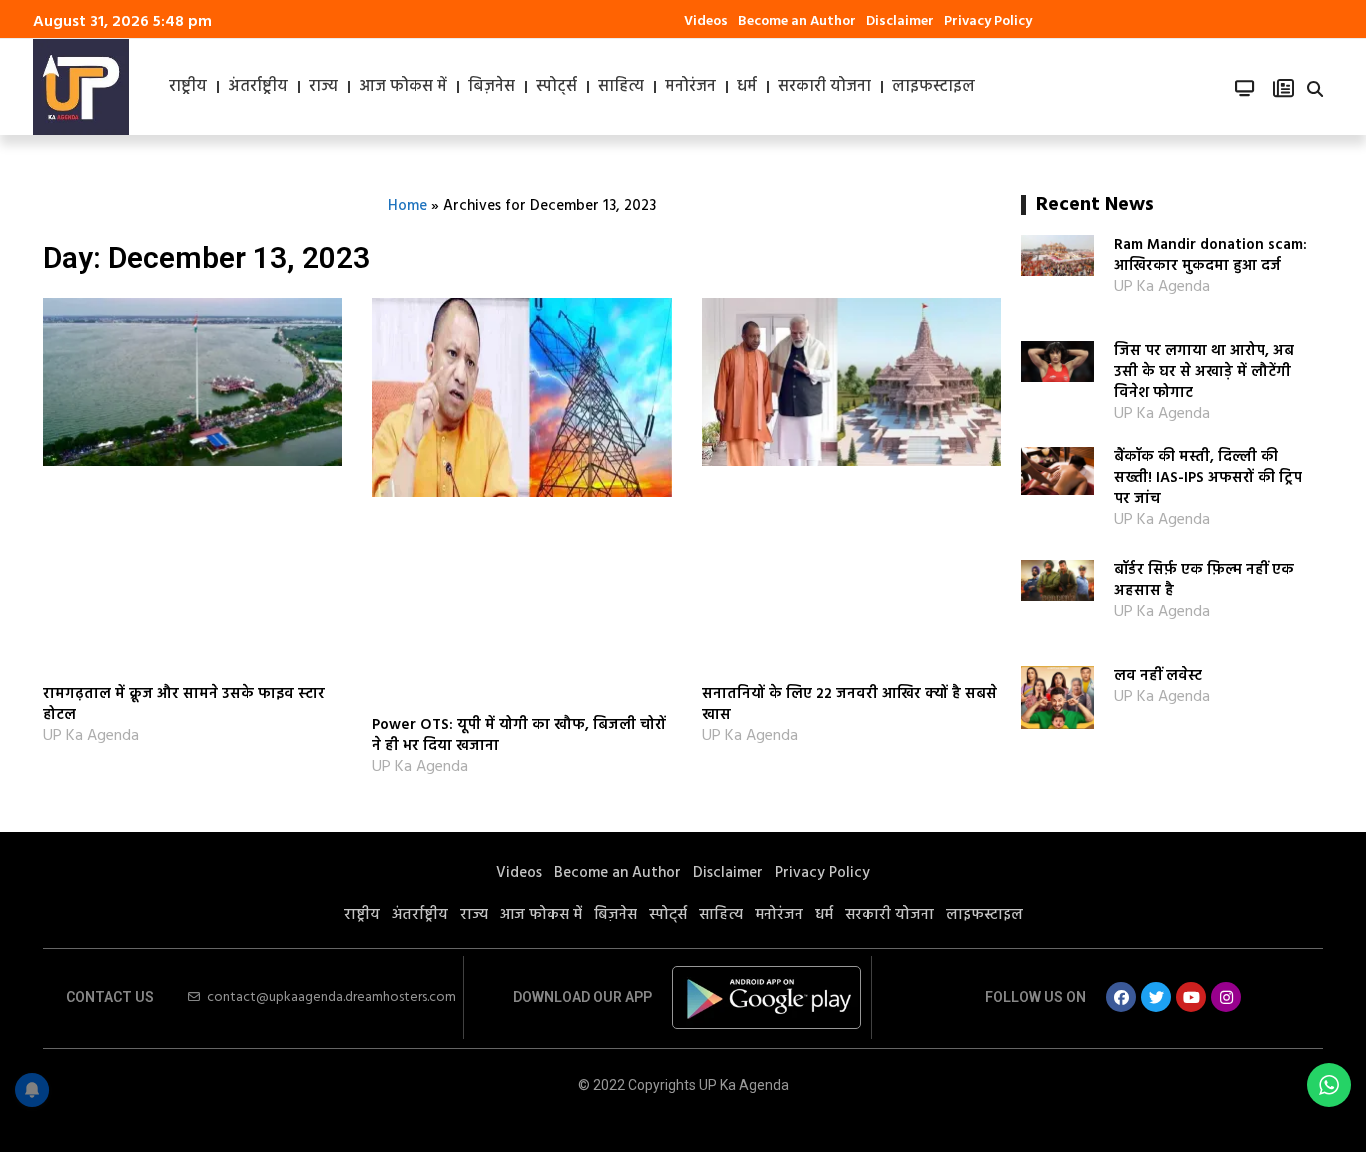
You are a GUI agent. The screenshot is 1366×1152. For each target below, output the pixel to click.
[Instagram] (1226, 997)
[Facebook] (1121, 997)
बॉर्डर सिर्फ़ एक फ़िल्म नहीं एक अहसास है (1204, 580)
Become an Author (797, 21)
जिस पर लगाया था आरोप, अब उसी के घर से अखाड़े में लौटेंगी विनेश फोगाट (1204, 372)
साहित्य (621, 87)
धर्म (747, 87)
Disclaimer (900, 21)
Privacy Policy (988, 21)
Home (407, 206)
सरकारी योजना (824, 87)
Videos (706, 21)
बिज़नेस (491, 87)
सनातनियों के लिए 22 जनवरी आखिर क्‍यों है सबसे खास (849, 704)
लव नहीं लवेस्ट (1158, 676)
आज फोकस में (403, 87)
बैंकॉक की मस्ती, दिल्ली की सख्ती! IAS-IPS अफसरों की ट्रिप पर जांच (1208, 478)
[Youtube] (1191, 997)
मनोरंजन (690, 87)
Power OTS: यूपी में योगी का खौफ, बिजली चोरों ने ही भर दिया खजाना (519, 735)
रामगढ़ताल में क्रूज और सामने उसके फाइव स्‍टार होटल (184, 704)
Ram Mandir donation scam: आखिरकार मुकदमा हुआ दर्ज (1210, 255)
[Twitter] (1156, 997)
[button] (1315, 88)
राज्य (323, 87)
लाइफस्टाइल (933, 87)
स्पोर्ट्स (556, 87)
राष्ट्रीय (188, 87)
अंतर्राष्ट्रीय (258, 87)
